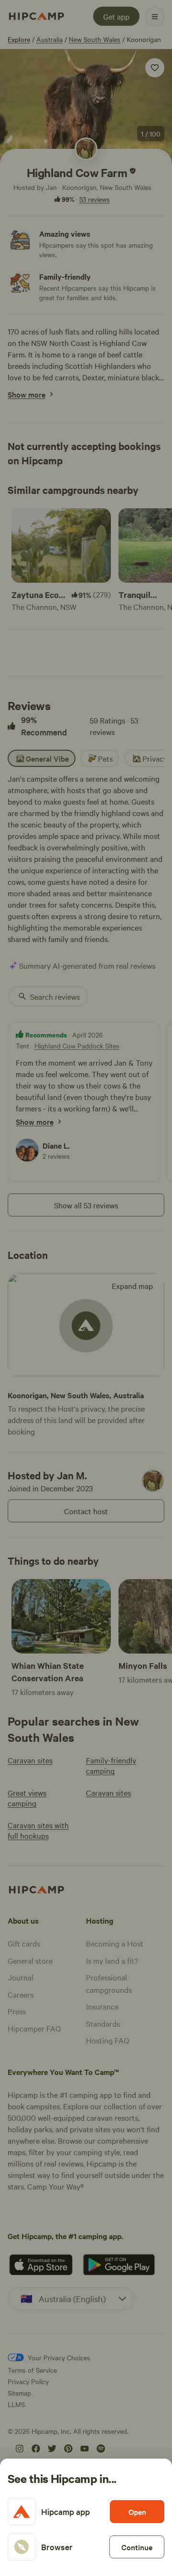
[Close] (86, 1288)
